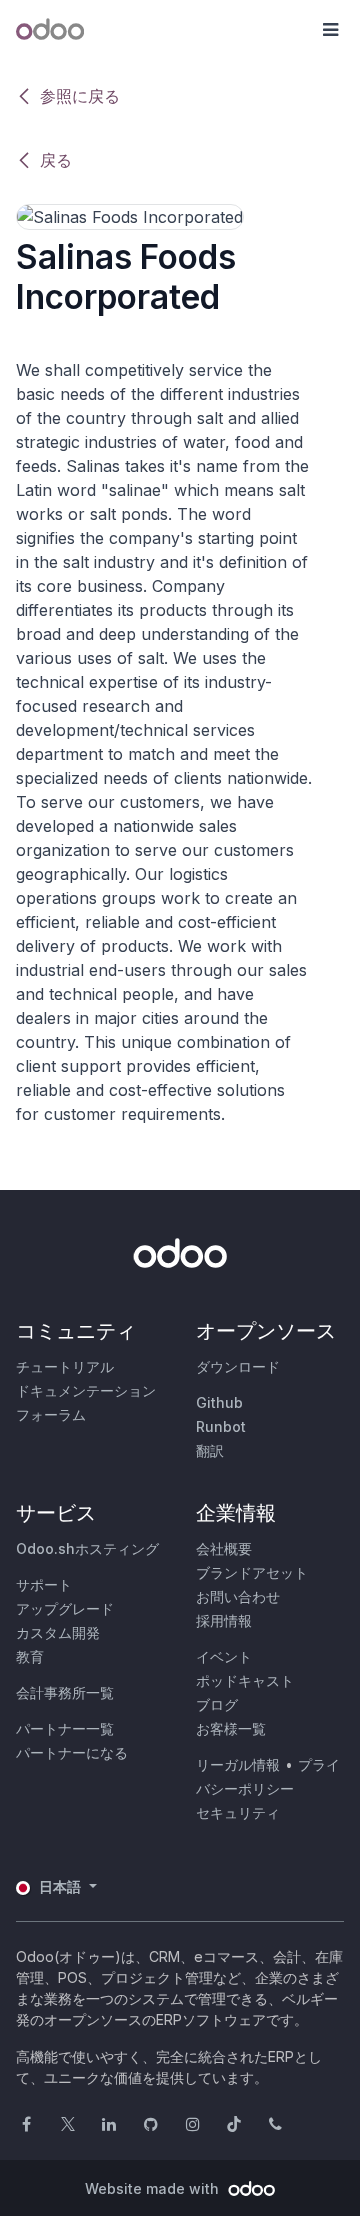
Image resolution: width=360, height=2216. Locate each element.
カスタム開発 (58, 1632)
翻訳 (210, 1450)
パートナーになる (72, 1752)
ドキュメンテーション (86, 1390)
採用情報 (224, 1620)
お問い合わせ (238, 1596)
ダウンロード (238, 1366)
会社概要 (224, 1548)
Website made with (154, 2188)
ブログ (217, 1704)
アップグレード (65, 1608)
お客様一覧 (231, 1728)
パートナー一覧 (65, 1728)
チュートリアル (65, 1366)
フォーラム (51, 1414)
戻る (56, 160)
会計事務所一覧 (65, 1692)
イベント (224, 1656)
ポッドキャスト (245, 1680)
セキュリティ (238, 1812)
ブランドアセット (252, 1572)
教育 (30, 1656)
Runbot (221, 1426)
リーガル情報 (238, 1764)
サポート (44, 1584)
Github (219, 1402)
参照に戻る (80, 96)
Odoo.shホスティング (87, 1548)
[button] (330, 30)
